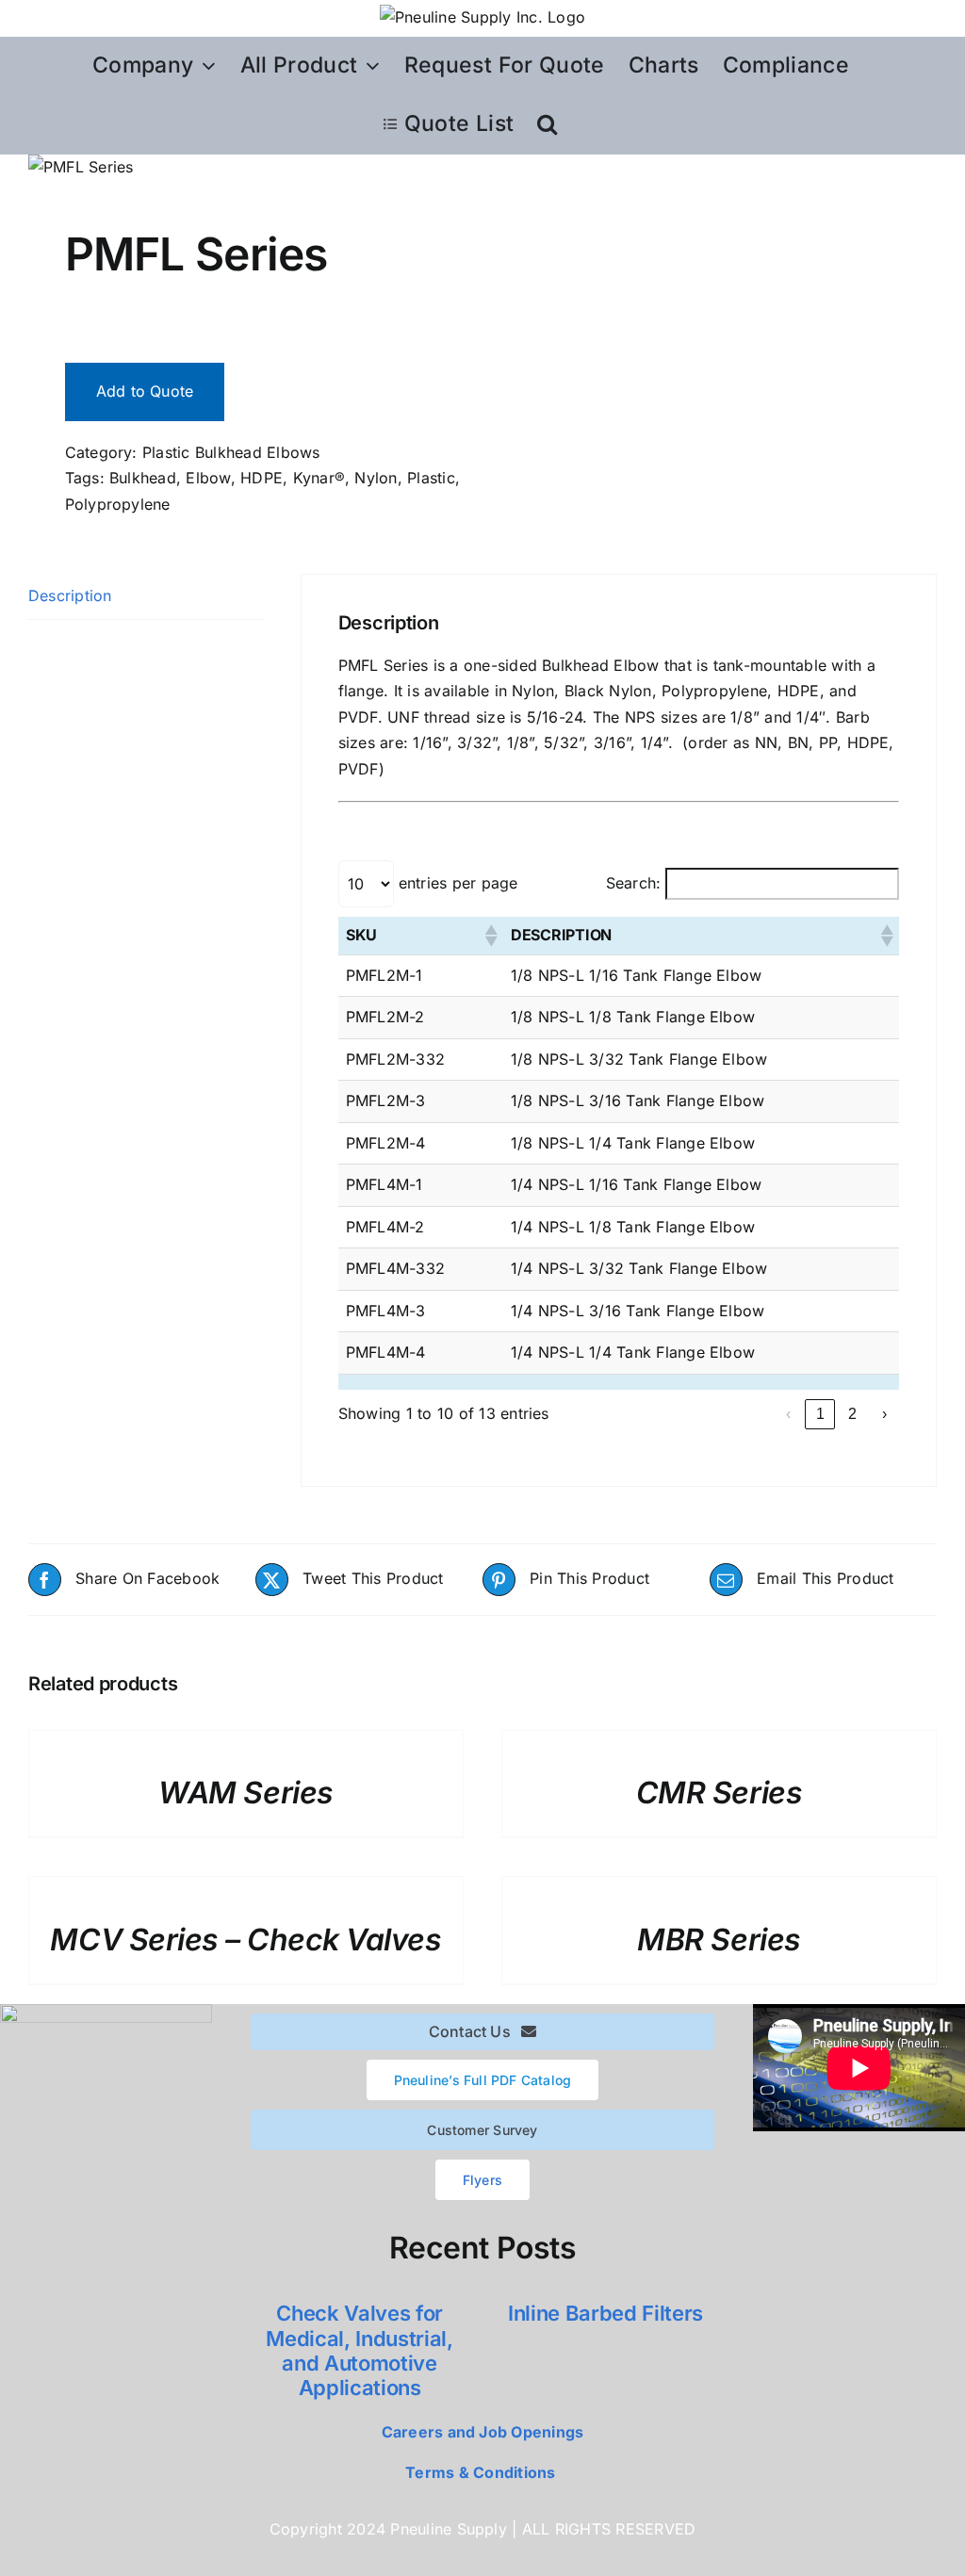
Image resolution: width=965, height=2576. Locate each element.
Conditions (514, 2472)
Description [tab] (70, 595)
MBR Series (719, 1940)
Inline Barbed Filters (605, 2313)
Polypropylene (118, 504)
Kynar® (319, 478)
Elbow (208, 478)
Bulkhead (143, 478)
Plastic (431, 478)
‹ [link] (788, 1414)
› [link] (884, 1414)
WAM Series (245, 1793)
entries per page (458, 883)
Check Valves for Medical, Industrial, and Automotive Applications (359, 2350)
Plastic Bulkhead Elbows (231, 452)
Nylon (376, 478)
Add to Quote (145, 391)
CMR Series (719, 1793)
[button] (547, 124)
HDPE (262, 478)
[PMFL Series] (246, 168)
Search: (634, 883)
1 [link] (820, 1414)
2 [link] (852, 1414)
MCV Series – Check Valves (245, 1940)
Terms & (437, 2472)
